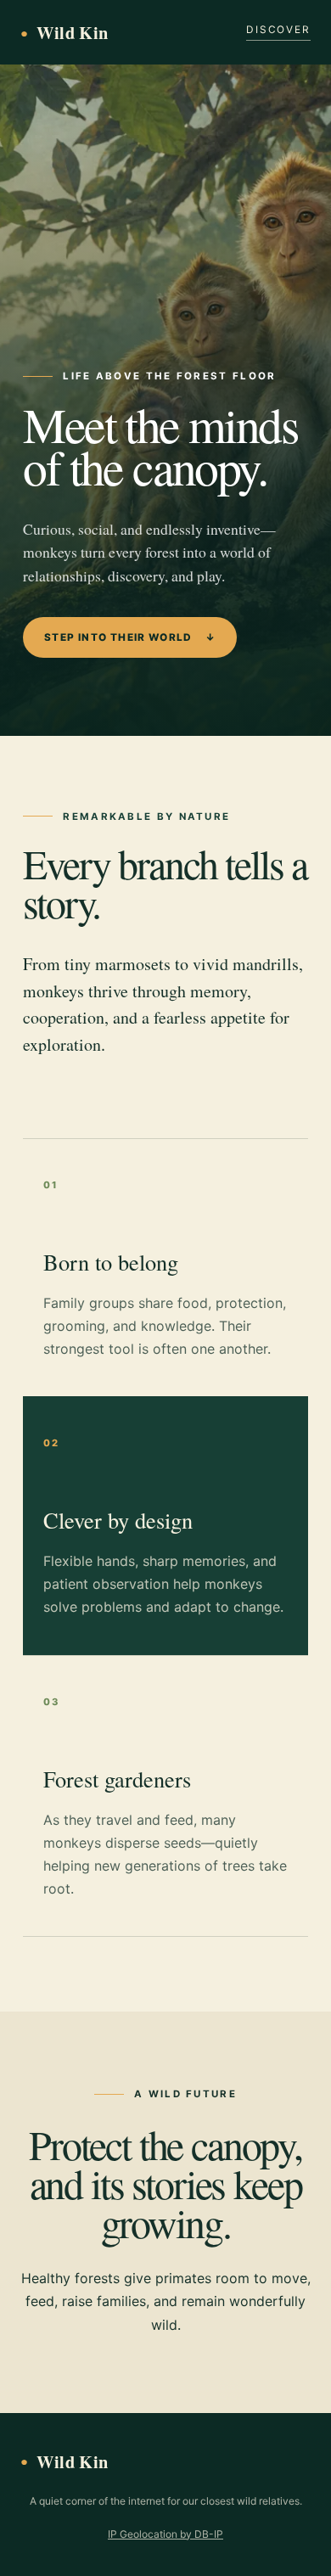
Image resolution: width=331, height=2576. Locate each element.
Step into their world (130, 637)
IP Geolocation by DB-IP (165, 2534)
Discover (278, 30)
